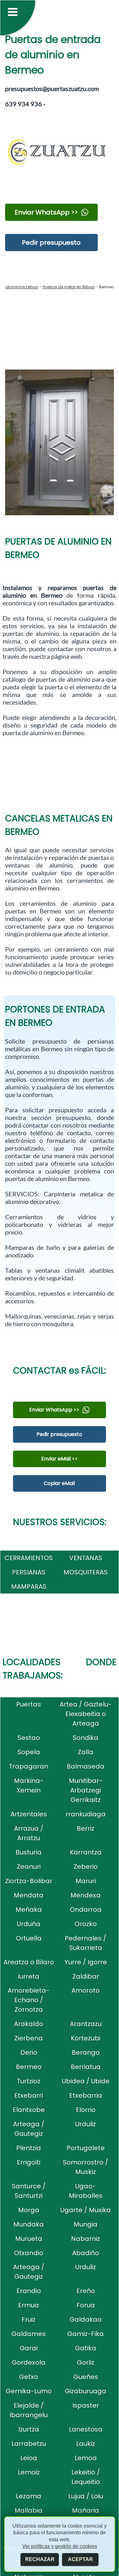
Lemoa (86, 2458)
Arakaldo (29, 2024)
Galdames (29, 2334)
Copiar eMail (59, 1483)
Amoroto (86, 1990)
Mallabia (29, 2510)
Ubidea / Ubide (86, 2081)
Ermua (29, 2305)
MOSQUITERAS (86, 1572)
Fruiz (29, 2319)
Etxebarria (86, 2095)
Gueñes (86, 2377)
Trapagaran (29, 1766)
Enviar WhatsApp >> (46, 212)
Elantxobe (29, 2110)
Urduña (29, 1924)
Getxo (29, 2377)
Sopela (29, 1752)
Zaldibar (86, 1976)
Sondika (86, 1738)
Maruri (86, 1881)
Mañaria (86, 2510)
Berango (86, 2052)
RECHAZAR (40, 2559)
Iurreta (29, 1976)
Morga (29, 2210)
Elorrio (86, 2110)
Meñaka (29, 1910)
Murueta (29, 2239)
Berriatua (86, 2067)
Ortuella (29, 1938)
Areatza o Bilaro (29, 1962)
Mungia (86, 2224)
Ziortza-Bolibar (29, 1881)
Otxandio (29, 2253)
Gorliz (86, 2362)
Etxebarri (29, 2095)
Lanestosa (86, 2429)
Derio (29, 2052)
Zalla (86, 1752)
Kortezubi (86, 2038)
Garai (29, 2348)
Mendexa (86, 1895)
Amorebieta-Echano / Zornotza (29, 2000)
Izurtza (29, 2429)
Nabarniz (86, 2239)
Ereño (86, 2291)
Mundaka (29, 2224)
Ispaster (86, 2405)
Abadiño (86, 2253)
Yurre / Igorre (86, 1962)
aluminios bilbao (22, 287)
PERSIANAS (29, 1572)
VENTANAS (86, 1558)
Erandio (29, 2291)
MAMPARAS (29, 1587)
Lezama (29, 2496)
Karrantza (86, 1852)
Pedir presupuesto (51, 243)
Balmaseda (86, 1766)
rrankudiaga (86, 1814)
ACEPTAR (80, 2559)
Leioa (29, 2458)
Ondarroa (86, 1910)
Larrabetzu (29, 2444)
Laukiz (86, 2444)
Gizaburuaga (86, 2391)
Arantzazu (86, 2024)
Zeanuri (29, 1867)
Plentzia (29, 2148)
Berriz (86, 1828)
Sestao (29, 1738)
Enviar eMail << (60, 1459)
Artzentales (29, 1814)
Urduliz (86, 2124)
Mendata (29, 1895)
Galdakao (86, 2319)
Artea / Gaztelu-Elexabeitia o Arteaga (86, 1714)
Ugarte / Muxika (86, 2210)
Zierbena (29, 2038)
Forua (86, 2305)
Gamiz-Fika (86, 2334)
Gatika (86, 2348)
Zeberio (86, 1867)
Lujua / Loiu (86, 2496)
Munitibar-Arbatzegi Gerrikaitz (86, 1790)
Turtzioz (29, 2081)
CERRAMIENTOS (29, 1558)
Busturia (29, 1852)
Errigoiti (29, 2162)
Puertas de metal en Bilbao (68, 287)
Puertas (29, 1704)
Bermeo (29, 2067)
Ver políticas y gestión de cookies (60, 2546)
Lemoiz (29, 2472)
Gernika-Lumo (29, 2391)
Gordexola (29, 2362)
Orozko (86, 1924)
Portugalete (86, 2148)
